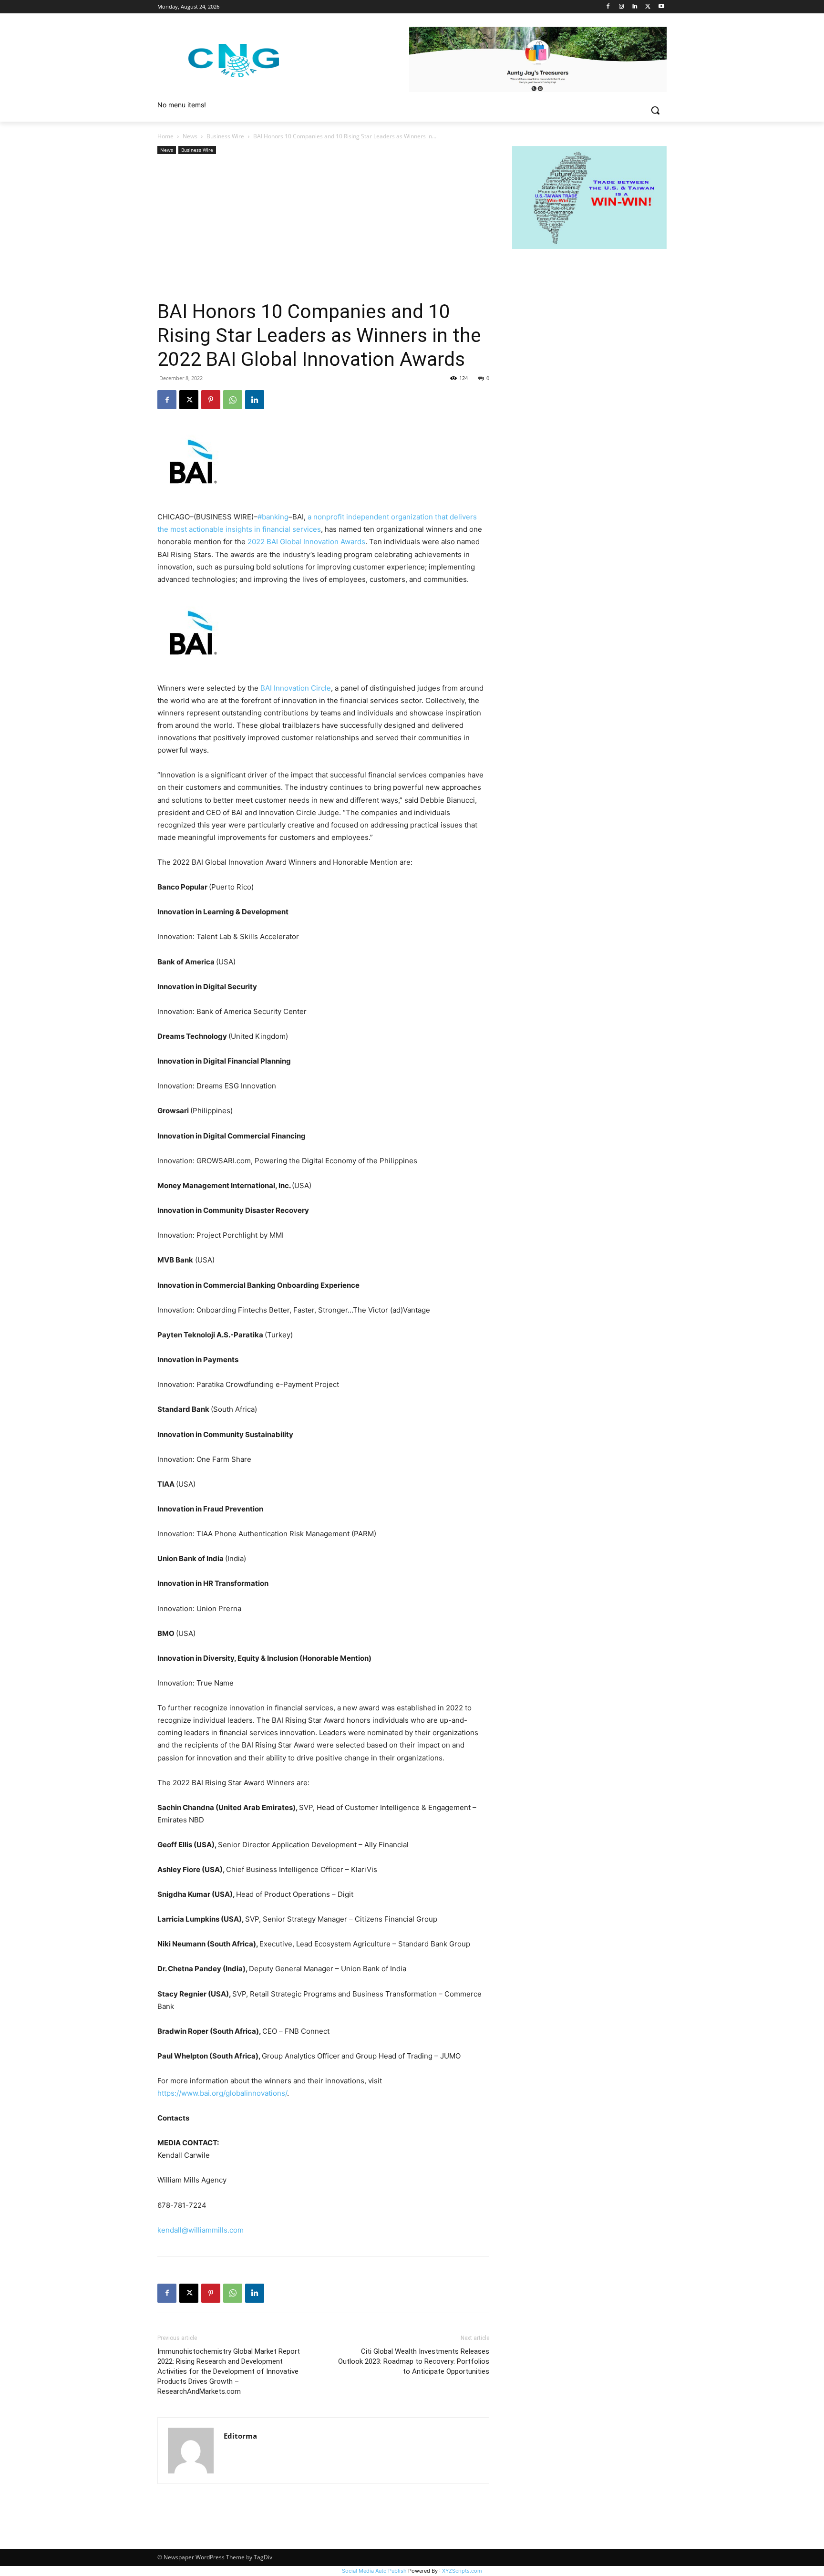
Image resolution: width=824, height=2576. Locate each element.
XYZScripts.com (462, 2571)
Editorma (240, 2436)
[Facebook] (608, 7)
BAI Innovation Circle (296, 688)
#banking (273, 517)
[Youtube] (661, 7)
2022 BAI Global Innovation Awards (306, 542)
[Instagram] (622, 7)
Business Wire (225, 136)
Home (165, 136)
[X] (648, 7)
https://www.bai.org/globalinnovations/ (222, 2093)
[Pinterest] (211, 400)
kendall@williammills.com (201, 2230)
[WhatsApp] (233, 400)
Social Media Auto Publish (374, 2571)
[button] (655, 110)
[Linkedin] (635, 7)
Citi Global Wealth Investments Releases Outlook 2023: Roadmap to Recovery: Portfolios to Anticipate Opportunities (414, 2361)
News (190, 136)
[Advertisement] (323, 228)
